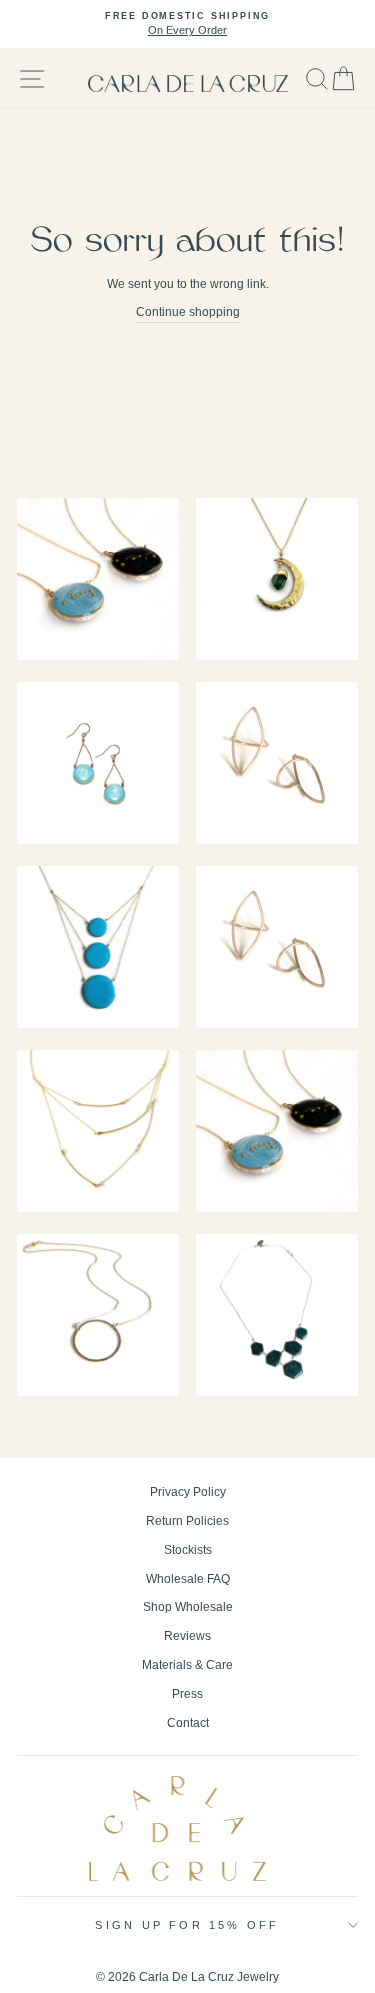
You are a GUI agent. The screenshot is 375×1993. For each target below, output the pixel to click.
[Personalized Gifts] (277, 581)
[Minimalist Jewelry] (277, 765)
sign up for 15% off (187, 1925)
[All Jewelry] (98, 765)
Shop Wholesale (188, 1607)
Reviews (187, 1636)
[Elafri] (98, 1317)
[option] (187, 24)
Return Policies (187, 1521)
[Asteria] (277, 1133)
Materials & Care (187, 1665)
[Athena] (98, 1133)
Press (187, 1694)
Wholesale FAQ (188, 1579)
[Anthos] (277, 949)
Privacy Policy (188, 1492)
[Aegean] (98, 949)
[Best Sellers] (98, 581)
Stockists (188, 1550)
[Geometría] (277, 1317)
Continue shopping (188, 312)
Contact (188, 1723)
